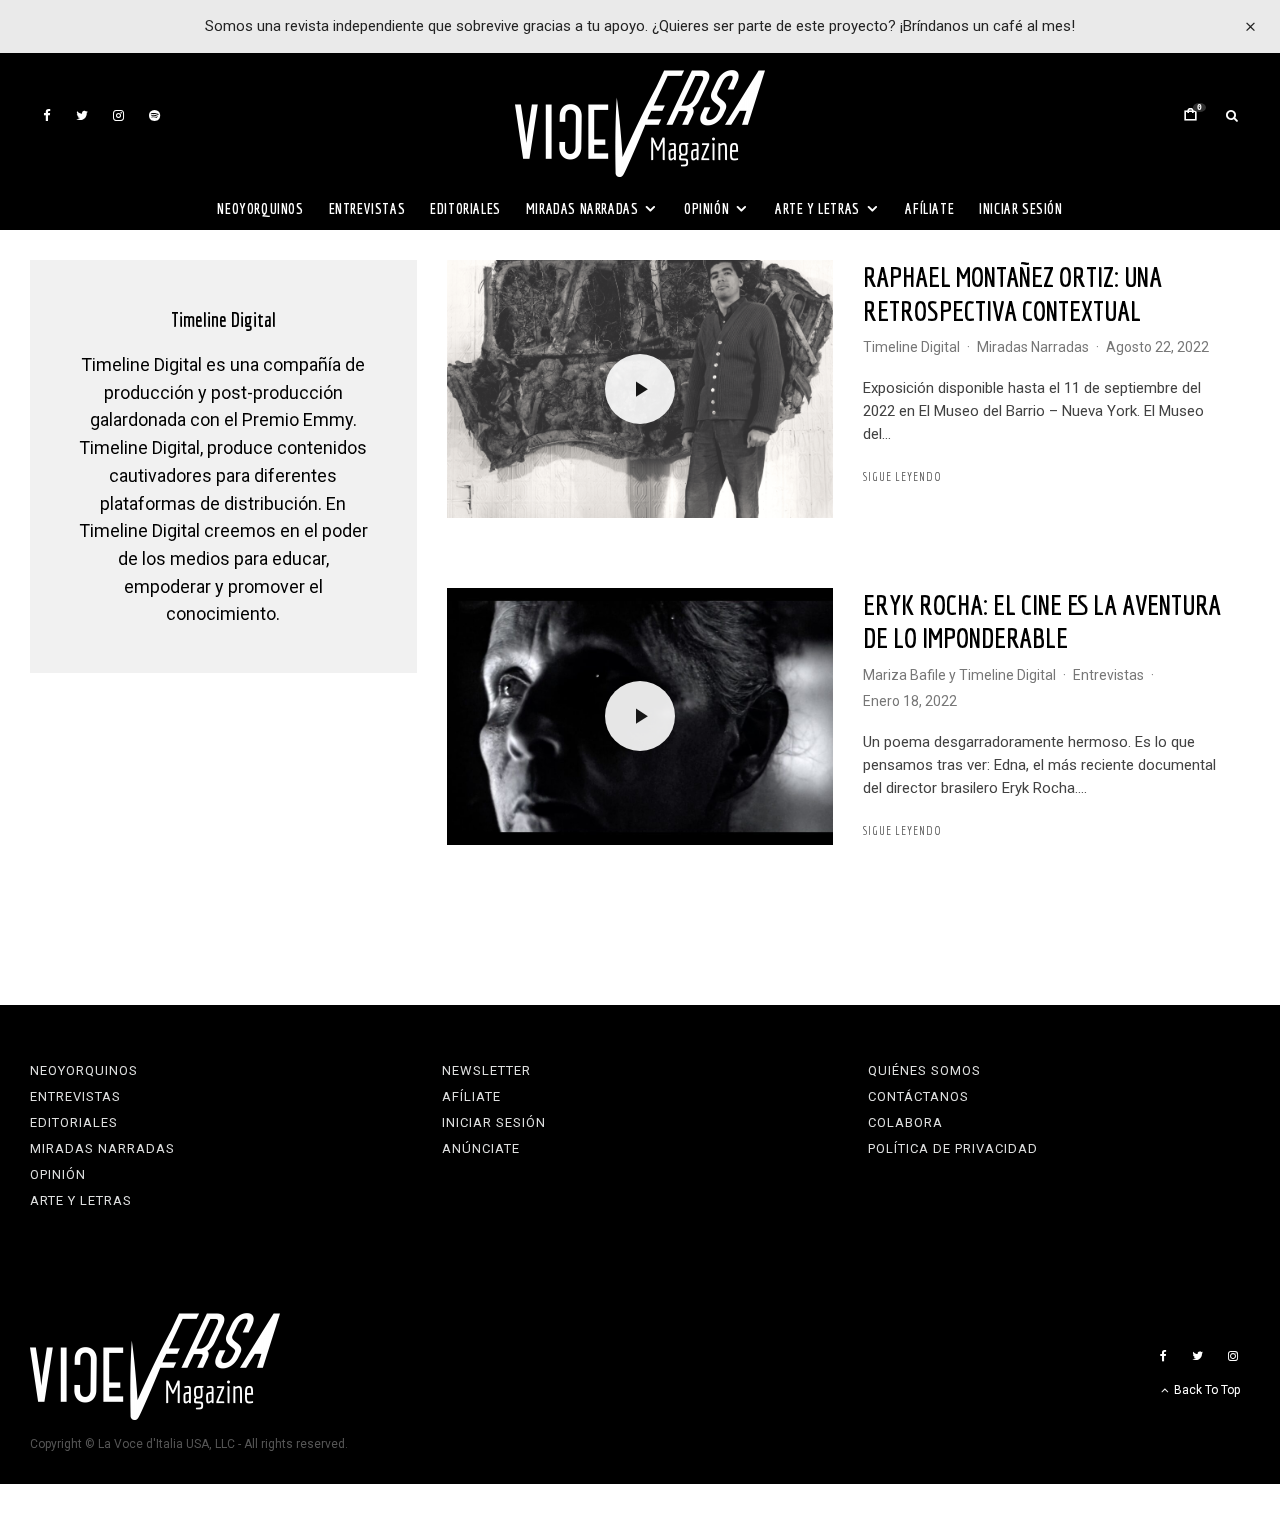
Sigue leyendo (902, 476)
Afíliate (929, 208)
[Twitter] (82, 115)
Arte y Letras (817, 208)
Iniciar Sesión (1020, 208)
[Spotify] (154, 115)
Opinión (706, 208)
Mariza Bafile (904, 675)
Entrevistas (367, 208)
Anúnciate (481, 1148)
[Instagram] (118, 115)
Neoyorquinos (260, 208)
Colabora (905, 1122)
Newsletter (486, 1070)
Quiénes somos (924, 1070)
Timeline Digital (911, 347)
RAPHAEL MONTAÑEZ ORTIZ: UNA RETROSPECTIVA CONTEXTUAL (1012, 293)
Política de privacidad (953, 1148)
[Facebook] (47, 115)
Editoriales (465, 208)
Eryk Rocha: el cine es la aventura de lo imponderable (1042, 621)
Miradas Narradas (582, 208)
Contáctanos (918, 1096)
